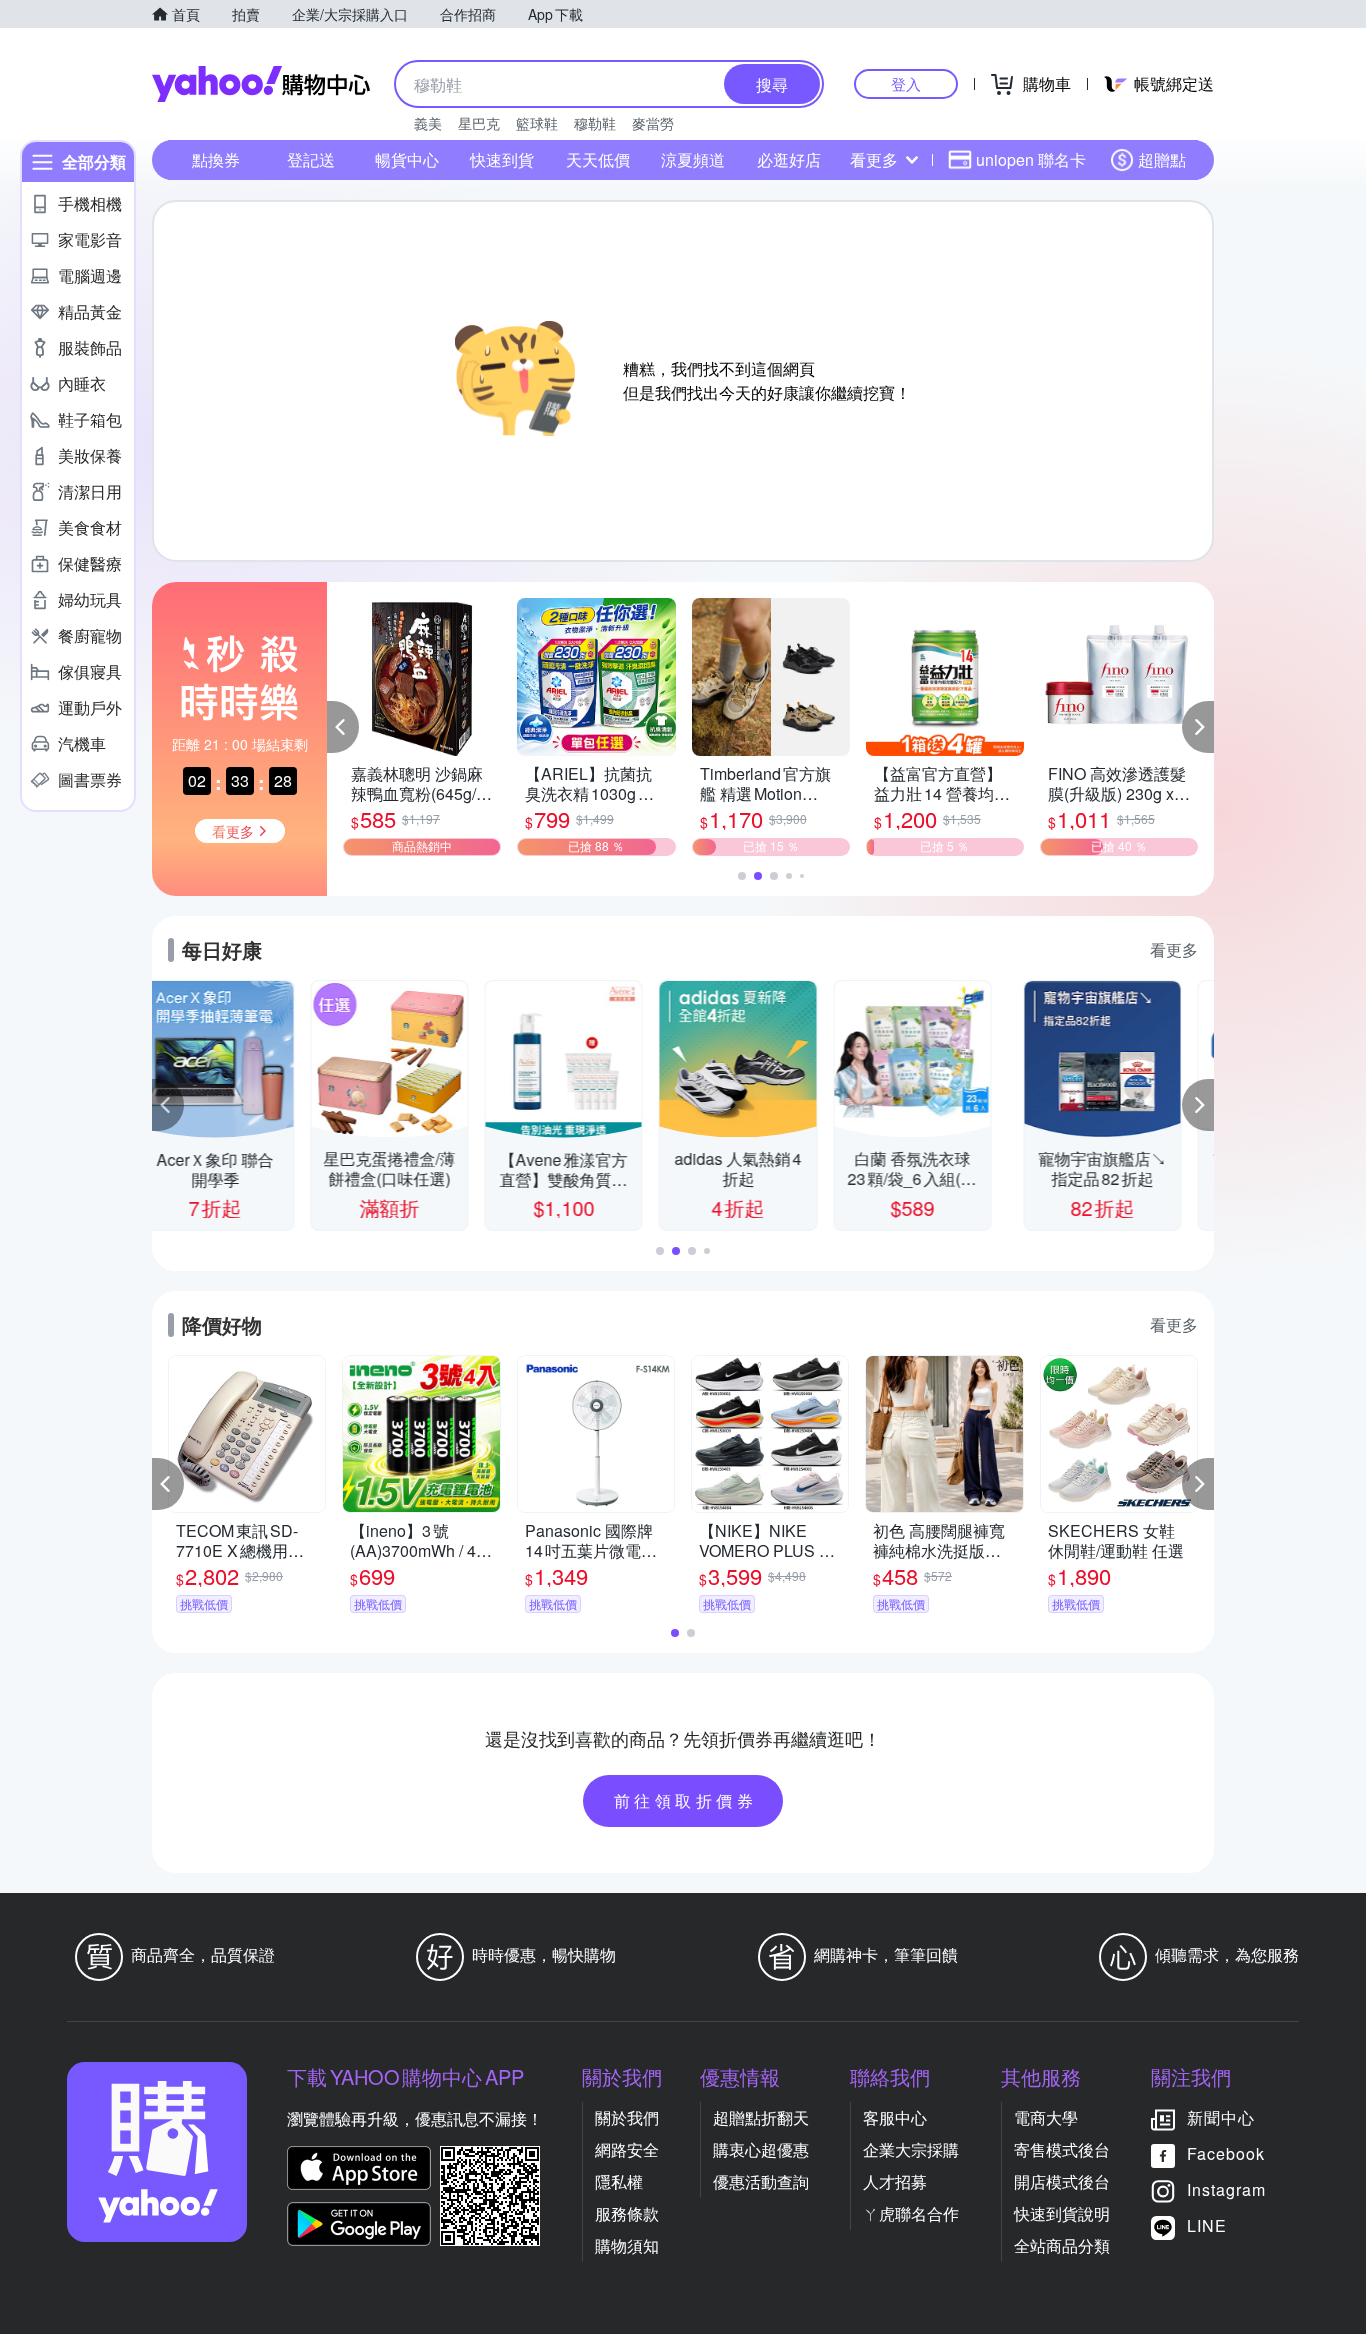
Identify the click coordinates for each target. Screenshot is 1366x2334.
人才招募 (895, 2181)
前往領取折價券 (686, 1800)
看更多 (874, 159)
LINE (1207, 2225)
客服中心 (895, 2117)
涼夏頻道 (693, 159)
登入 (906, 83)
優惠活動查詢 (761, 2181)
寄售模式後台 (1062, 2149)
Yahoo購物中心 (261, 84)
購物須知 (627, 2245)
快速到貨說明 (1062, 2213)
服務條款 (627, 2213)
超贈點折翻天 (761, 2117)
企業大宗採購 (911, 2149)
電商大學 (1046, 2117)
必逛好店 (789, 159)
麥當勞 (653, 123)
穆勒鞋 (595, 123)
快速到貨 (502, 159)
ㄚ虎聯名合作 (911, 2213)
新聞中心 (1221, 2117)
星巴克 (479, 123)
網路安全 (627, 2149)
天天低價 (598, 159)
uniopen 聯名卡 (1031, 159)
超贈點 (1162, 159)
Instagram (1226, 2189)
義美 (428, 123)
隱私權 (619, 2181)
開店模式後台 (1062, 2181)
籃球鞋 (537, 123)
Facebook (1226, 2153)
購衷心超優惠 (761, 2149)
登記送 (311, 159)
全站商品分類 (1062, 2245)
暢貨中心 (407, 159)
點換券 (216, 159)
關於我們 (627, 2117)
